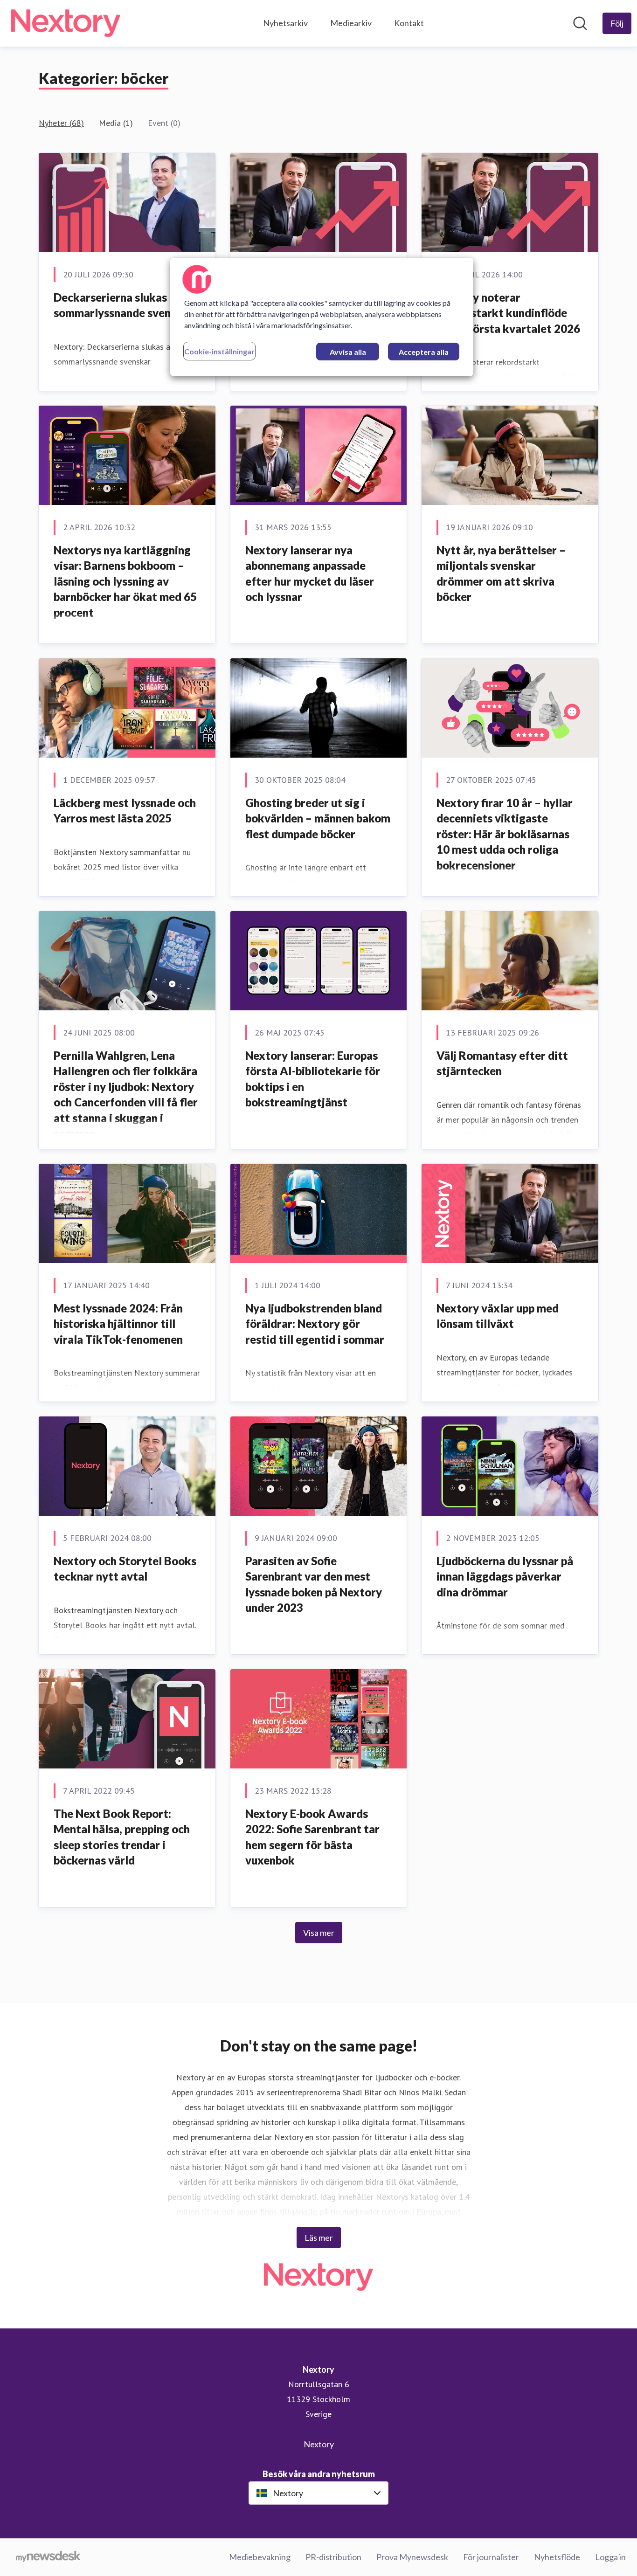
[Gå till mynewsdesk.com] (48, 2557)
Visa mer (319, 1933)
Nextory (319, 2444)
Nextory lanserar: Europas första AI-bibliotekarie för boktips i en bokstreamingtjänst (313, 1079)
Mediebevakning (260, 2557)
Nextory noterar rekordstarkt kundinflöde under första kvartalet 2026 (508, 313)
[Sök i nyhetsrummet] (580, 23)
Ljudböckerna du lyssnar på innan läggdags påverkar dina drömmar (505, 1576)
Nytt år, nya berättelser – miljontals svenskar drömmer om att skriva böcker (501, 573)
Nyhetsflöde (557, 2557)
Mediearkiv (351, 23)
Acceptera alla (424, 352)
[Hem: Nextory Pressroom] (66, 23)
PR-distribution (333, 2557)
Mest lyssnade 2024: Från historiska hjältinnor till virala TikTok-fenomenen (118, 1324)
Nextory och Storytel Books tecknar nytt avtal (125, 1569)
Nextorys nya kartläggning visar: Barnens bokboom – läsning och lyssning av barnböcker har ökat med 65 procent (125, 581)
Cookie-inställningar (219, 351)
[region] (322, 317)
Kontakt (409, 23)
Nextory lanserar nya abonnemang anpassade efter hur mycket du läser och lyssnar (310, 573)
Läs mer (319, 2238)
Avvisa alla (348, 352)
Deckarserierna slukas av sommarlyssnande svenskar (123, 305)
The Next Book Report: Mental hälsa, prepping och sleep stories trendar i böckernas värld (122, 1837)
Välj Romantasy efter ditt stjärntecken (502, 1063)
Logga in (610, 2557)
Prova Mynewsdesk (412, 2557)
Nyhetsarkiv (285, 23)
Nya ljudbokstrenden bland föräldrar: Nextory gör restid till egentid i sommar (315, 1324)
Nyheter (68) (61, 123)
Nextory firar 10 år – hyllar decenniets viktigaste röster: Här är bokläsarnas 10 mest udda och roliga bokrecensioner (505, 834)
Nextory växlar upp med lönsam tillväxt (498, 1316)
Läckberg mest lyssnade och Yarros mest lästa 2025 (125, 811)
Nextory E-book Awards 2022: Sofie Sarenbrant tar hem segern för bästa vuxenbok (312, 1837)
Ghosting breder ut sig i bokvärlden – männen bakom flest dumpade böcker (318, 818)
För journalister (491, 2557)
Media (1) (116, 123)
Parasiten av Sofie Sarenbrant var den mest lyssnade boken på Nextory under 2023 (314, 1584)
